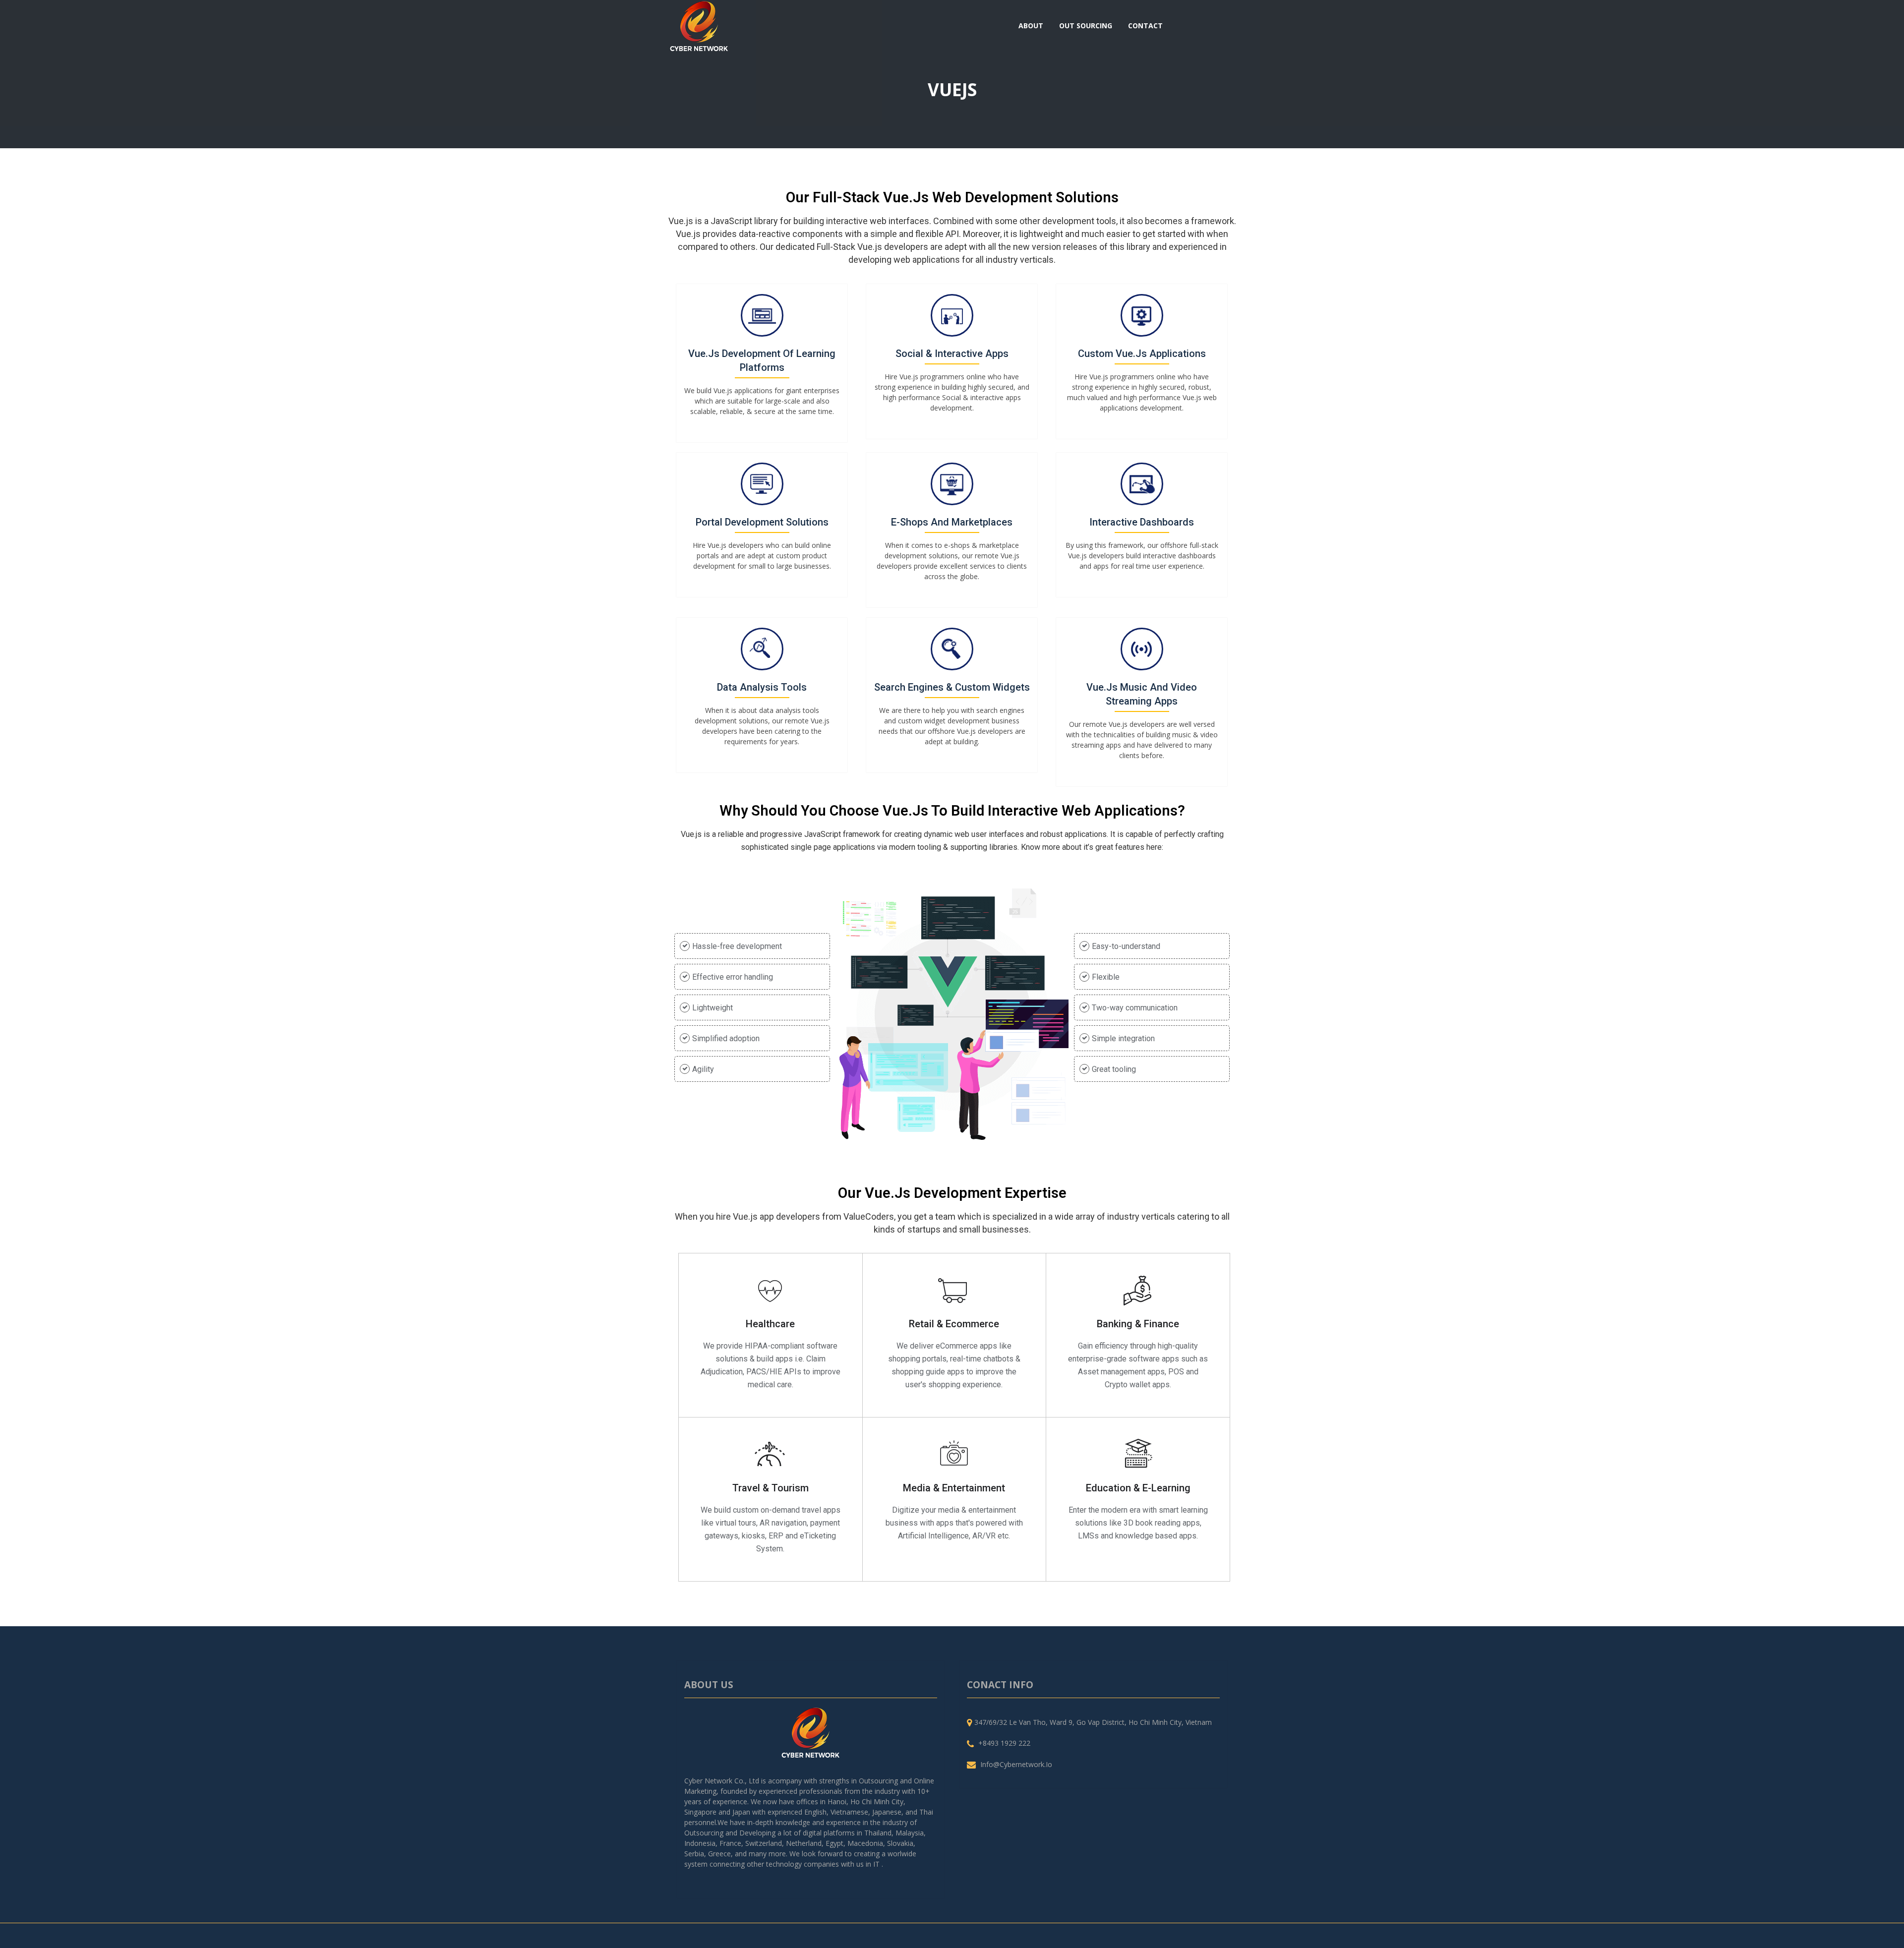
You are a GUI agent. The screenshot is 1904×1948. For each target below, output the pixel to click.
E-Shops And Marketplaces (952, 522)
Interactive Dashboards (1142, 522)
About (1031, 26)
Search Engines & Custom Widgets (952, 687)
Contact (1145, 26)
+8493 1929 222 (1004, 1743)
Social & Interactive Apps (952, 354)
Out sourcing (1086, 26)
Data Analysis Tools (762, 687)
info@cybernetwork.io (1016, 1764)
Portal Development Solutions (762, 522)
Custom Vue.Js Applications (1142, 354)
